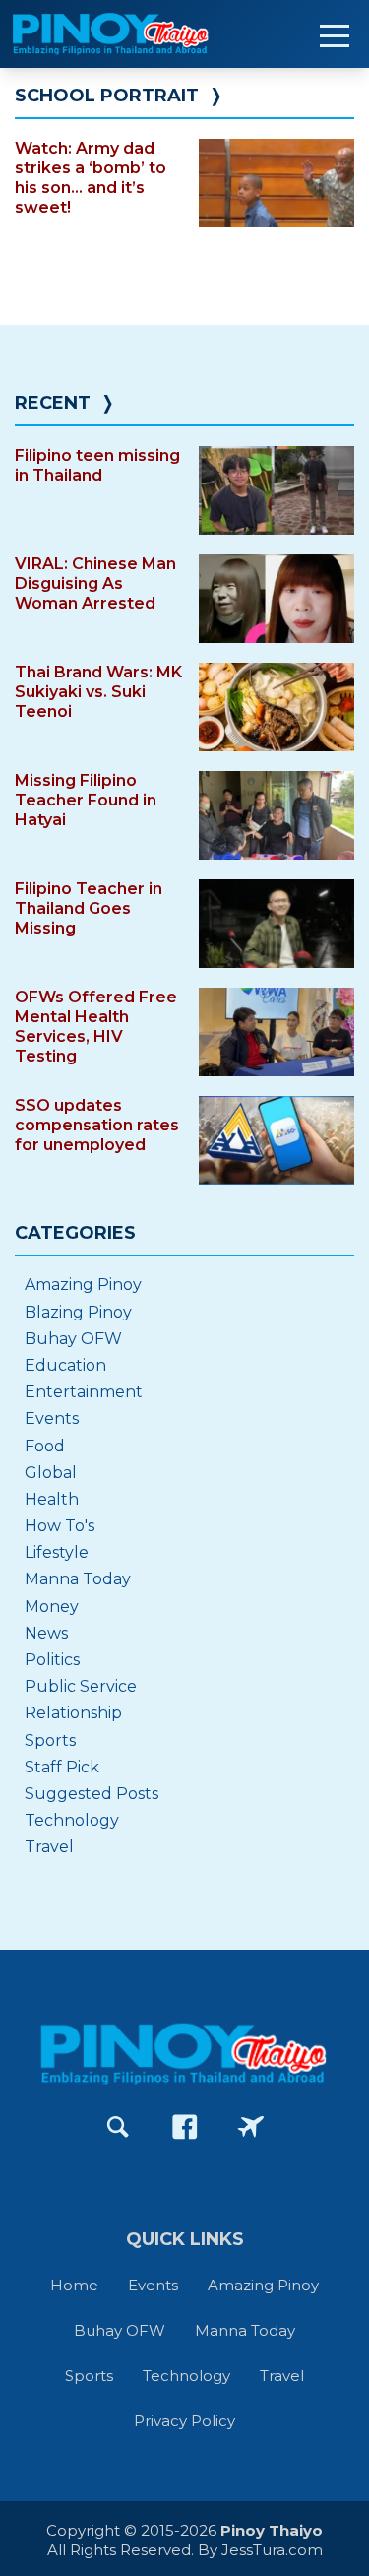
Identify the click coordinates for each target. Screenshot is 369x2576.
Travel (49, 1847)
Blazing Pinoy (78, 1312)
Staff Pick (62, 1767)
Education (65, 1365)
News (46, 1633)
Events (52, 1418)
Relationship (73, 1713)
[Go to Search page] (118, 2127)
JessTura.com (272, 2550)
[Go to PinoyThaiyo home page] (138, 34)
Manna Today (78, 1579)
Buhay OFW (73, 1339)
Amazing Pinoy (83, 1285)
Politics (52, 1660)
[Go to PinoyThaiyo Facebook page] (185, 2127)
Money (52, 1607)
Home (74, 2285)
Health (52, 1499)
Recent (53, 403)
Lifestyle (57, 1552)
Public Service (81, 1686)
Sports (50, 1740)
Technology (72, 1820)
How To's (60, 1526)
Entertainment (84, 1392)
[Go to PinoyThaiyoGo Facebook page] (251, 2127)
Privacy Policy (184, 2421)
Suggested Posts (92, 1794)
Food (45, 1446)
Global (51, 1473)
